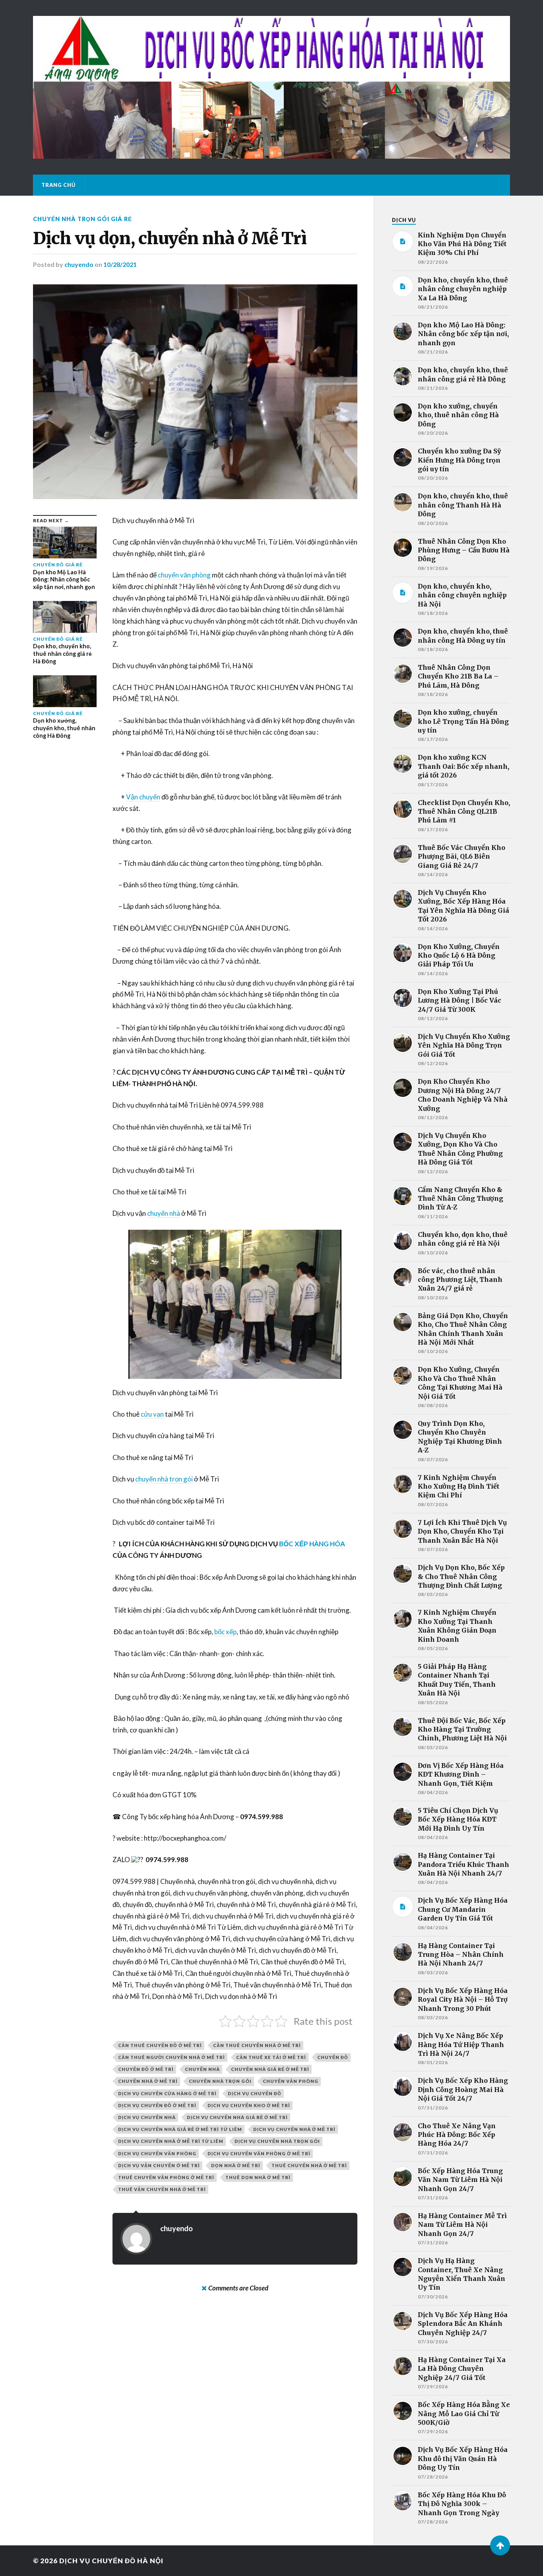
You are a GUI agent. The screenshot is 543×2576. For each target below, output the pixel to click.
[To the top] (500, 2545)
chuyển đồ (333, 2057)
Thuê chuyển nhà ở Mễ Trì (309, 2165)
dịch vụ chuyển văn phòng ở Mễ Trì (259, 2153)
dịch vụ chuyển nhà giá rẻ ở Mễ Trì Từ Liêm (180, 2129)
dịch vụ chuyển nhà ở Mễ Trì (294, 2129)
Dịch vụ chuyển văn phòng (157, 2153)
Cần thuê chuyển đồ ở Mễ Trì (160, 2045)
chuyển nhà (164, 1213)
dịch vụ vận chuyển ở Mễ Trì (159, 2165)
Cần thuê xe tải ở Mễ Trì (271, 2057)
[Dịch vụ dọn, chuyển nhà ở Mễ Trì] (195, 392)
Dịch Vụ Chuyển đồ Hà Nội (111, 2561)
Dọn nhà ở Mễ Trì (236, 2165)
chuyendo (79, 264)
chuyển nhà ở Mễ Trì (148, 2081)
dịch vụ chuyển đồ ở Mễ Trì (157, 2105)
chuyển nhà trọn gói (164, 1479)
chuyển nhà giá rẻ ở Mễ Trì (270, 2069)
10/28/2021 (120, 264)
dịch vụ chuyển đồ (255, 2093)
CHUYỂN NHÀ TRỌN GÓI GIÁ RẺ (82, 219)
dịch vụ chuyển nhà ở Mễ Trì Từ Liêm (171, 2141)
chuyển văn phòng (184, 575)
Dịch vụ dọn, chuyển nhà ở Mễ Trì (170, 238)
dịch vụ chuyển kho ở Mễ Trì (249, 2105)
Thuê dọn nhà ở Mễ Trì (258, 2177)
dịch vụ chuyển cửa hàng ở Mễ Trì (167, 2093)
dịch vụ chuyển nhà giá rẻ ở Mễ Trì (237, 2117)
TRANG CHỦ (58, 185)
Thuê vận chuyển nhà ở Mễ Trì (162, 2189)
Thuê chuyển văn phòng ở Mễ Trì (166, 2177)
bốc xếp (225, 1632)
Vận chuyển (143, 797)
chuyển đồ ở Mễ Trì (146, 2069)
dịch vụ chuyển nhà (147, 2117)
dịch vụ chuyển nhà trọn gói (277, 2141)
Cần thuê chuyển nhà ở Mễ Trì (257, 2045)
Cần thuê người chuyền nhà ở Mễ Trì (172, 2057)
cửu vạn (152, 1414)
